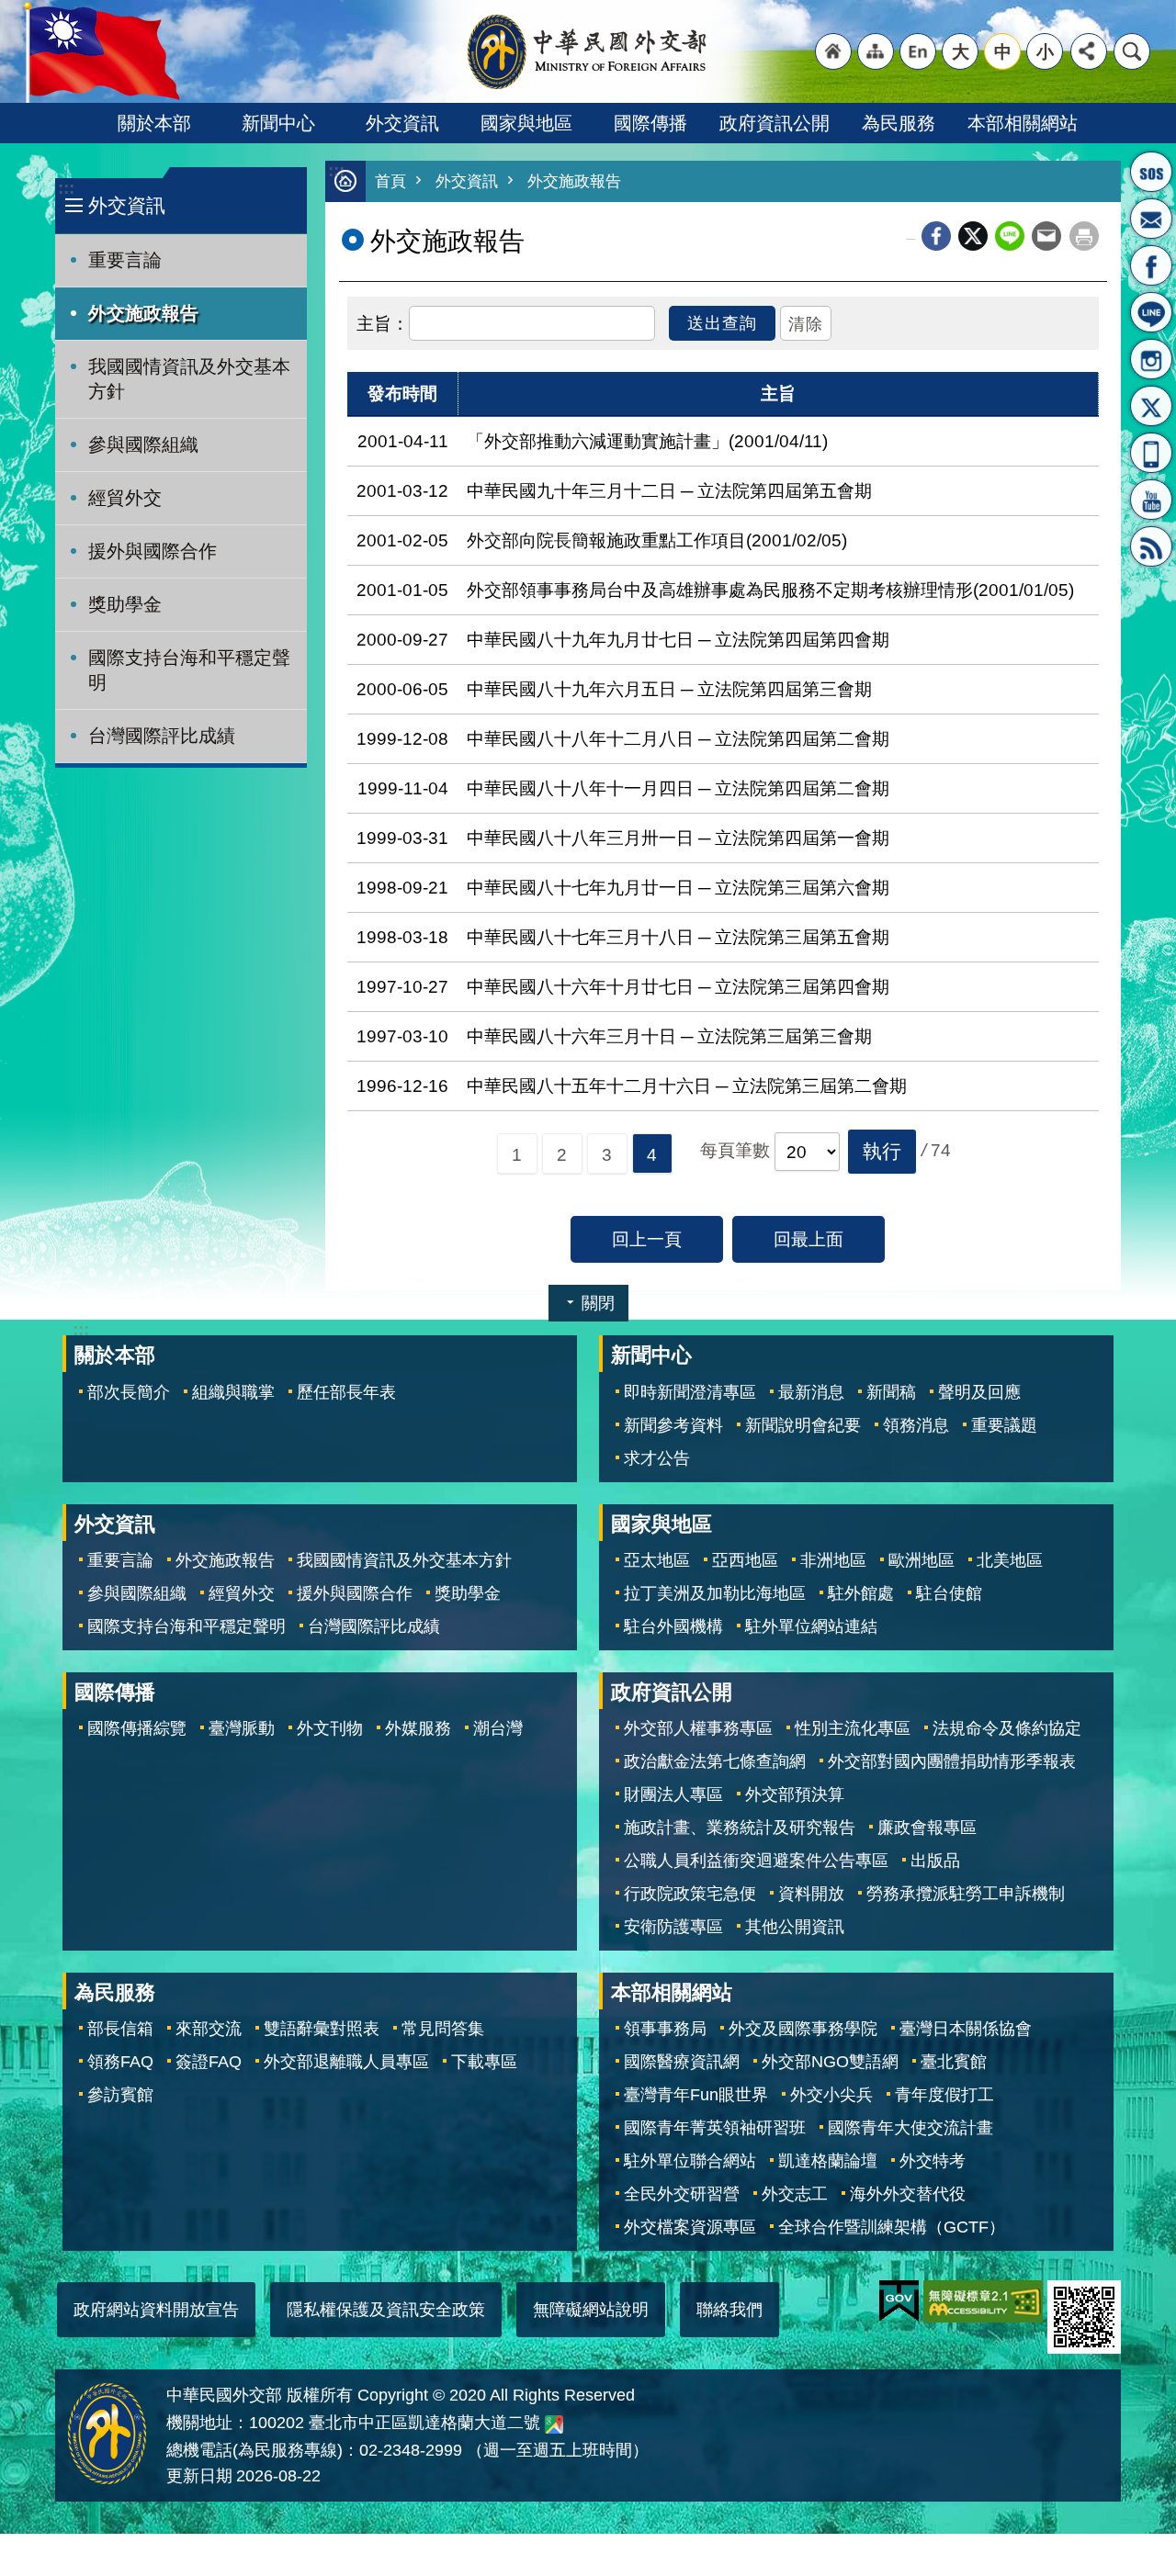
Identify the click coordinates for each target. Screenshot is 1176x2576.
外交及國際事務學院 (803, 2029)
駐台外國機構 (673, 1626)
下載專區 (484, 2062)
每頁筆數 (735, 1150)
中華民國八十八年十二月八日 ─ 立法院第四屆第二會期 (678, 738)
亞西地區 (745, 1560)
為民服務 (899, 123)
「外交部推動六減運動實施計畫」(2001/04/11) (647, 441)
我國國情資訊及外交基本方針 (189, 379)
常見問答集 (443, 2029)
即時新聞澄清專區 (690, 1392)
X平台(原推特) (1151, 406)
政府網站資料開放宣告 (156, 2310)
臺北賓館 (954, 2062)
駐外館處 (861, 1593)
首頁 (390, 181)
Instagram (1151, 359)
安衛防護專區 (673, 1927)
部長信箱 (1151, 219)
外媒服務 (418, 1728)
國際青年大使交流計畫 (910, 2128)
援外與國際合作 (153, 551)
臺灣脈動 (242, 1728)
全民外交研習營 (682, 2194)
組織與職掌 (233, 1392)
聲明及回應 (979, 1392)
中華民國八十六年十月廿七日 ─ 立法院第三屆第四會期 (678, 986)
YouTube (1151, 500)
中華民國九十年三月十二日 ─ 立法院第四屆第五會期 (669, 490)
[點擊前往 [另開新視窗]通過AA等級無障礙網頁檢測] (983, 2301)
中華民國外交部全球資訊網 (588, 51)
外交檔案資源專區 (690, 2227)
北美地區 (1010, 1560)
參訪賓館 (120, 2095)
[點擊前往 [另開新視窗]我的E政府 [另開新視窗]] (899, 2301)
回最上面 (808, 1239)
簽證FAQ (209, 2062)
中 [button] (1003, 51)
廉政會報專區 (927, 1828)
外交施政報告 (143, 313)
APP (1151, 453)
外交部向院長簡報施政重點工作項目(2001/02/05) (657, 540)
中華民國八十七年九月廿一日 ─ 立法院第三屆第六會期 (678, 887)
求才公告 (657, 1458)
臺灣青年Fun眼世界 (696, 2095)
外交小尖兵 (831, 2095)
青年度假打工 (944, 2095)
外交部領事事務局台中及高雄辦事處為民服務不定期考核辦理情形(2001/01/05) (770, 590)
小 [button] (1045, 51)
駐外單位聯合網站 (690, 2161)
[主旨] (383, 321)
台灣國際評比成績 (162, 736)
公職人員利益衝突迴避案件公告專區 (756, 1861)
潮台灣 (498, 1728)
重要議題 (1004, 1425)
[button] (882, 1152)
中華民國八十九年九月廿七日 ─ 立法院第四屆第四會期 (678, 639)
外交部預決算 (795, 1794)
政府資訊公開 (775, 123)
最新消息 (811, 1392)
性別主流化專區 (853, 1728)
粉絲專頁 (1151, 265)
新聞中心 (278, 123)
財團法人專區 (673, 1794)
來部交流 (209, 2029)
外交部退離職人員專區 (346, 2062)
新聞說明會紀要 (803, 1425)
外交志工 (795, 2194)
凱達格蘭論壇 (828, 2161)
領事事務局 (665, 2029)
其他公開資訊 (795, 1927)
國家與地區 (526, 123)
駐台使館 (949, 1593)
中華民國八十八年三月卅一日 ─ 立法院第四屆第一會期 (678, 838)
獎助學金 (125, 604)
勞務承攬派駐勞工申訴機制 (966, 1894)
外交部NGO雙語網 (830, 2062)
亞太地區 (657, 1560)
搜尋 (1132, 51)
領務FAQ (120, 2062)
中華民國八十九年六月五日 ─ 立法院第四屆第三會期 (669, 689)
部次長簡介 (129, 1392)
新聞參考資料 (673, 1425)
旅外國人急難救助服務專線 (1151, 172)
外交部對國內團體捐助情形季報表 (952, 1761)
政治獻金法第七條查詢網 (715, 1761)
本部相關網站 (1023, 123)
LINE (1151, 312)
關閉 (598, 1303)
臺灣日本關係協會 (966, 2029)
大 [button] (961, 51)
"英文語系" (918, 51)
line (1010, 236)
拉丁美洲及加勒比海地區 (715, 1593)
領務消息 (916, 1425)
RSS (1151, 546)
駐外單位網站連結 (811, 1626)
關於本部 (154, 123)
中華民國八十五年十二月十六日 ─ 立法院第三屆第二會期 (687, 1086)
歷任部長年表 (346, 1392)
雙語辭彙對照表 (322, 2029)
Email (1046, 236)
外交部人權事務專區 (698, 1728)
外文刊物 (330, 1728)
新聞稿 (891, 1392)
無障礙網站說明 (591, 2310)
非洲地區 (833, 1560)
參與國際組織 (143, 444)
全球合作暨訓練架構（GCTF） (892, 2227)
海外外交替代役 (908, 2194)
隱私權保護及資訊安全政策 (386, 2310)
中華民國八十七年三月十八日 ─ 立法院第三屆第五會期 (678, 937)
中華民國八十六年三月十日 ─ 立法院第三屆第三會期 (669, 1036)
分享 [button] (1089, 51)
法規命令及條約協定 (1007, 1728)
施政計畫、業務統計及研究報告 (740, 1828)
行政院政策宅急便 (690, 1894)
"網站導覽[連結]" (876, 51)
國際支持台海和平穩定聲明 (189, 670)
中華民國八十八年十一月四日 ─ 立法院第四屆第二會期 (678, 788)
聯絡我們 (729, 2310)
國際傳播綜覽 (137, 1728)
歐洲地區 (922, 1560)
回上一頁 (647, 1239)
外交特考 (933, 2161)
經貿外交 (125, 498)
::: (66, 188)
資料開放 (811, 1894)
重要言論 (125, 260)
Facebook (936, 236)
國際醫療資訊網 (682, 2062)
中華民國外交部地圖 (554, 2424)
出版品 (935, 1861)
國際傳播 (650, 123)
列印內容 (1084, 236)
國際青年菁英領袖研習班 (715, 2128)
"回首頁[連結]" (833, 51)
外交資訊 (402, 123)
